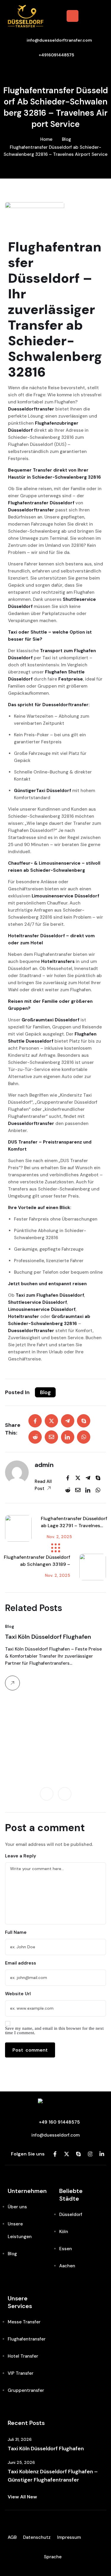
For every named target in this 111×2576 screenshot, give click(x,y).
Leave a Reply (21, 1856)
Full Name (16, 1932)
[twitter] (51, 1421)
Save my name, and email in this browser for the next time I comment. (54, 2031)
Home (46, 139)
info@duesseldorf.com (55, 2135)
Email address (21, 1963)
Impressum (69, 2537)
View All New (22, 2497)
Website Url (18, 1994)
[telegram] (68, 1421)
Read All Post (43, 1485)
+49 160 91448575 (59, 2122)
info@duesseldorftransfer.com (59, 40)
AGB (12, 2537)
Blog (66, 139)
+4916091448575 (56, 55)
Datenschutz (37, 2537)
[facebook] (35, 1421)
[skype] (84, 1421)
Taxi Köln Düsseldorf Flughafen (48, 1637)
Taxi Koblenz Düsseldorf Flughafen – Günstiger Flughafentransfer (53, 2476)
